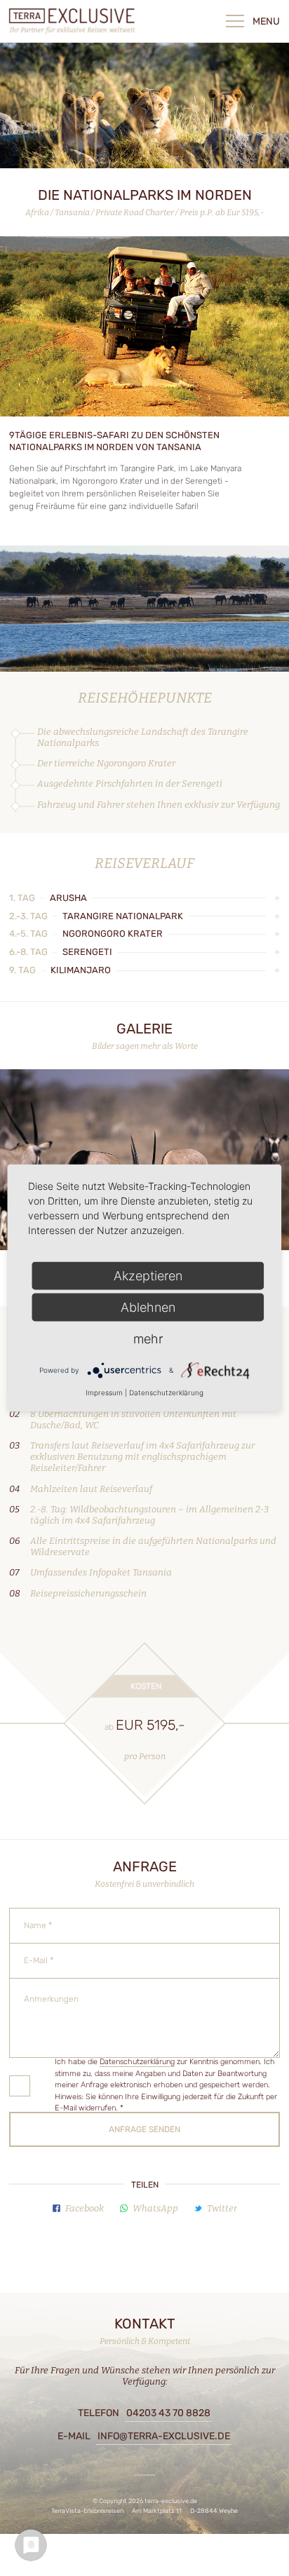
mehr (148, 1339)
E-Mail (144, 2436)
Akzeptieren (148, 1276)
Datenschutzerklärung (137, 2062)
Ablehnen (148, 1307)
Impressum (104, 1392)
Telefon (144, 2413)
